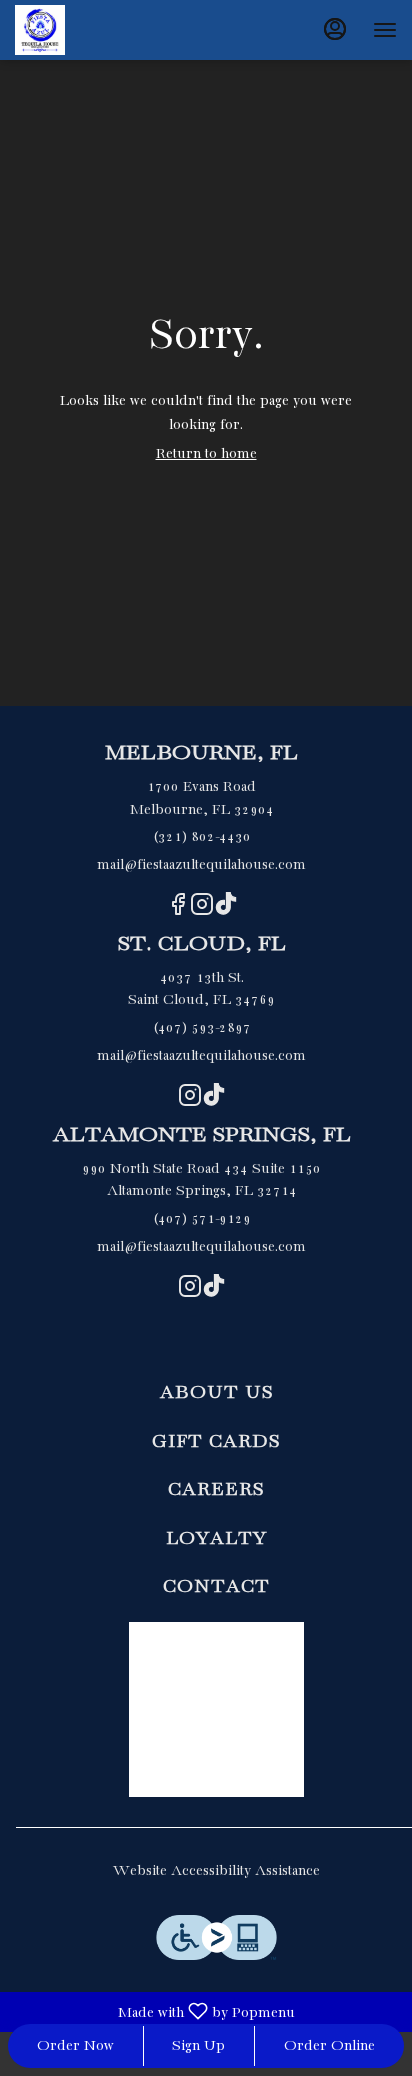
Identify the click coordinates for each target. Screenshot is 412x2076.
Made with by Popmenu (151, 2012)
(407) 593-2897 (202, 1028)
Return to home (206, 454)
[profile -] (335, 29)
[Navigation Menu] (385, 30)
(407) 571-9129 (202, 1219)
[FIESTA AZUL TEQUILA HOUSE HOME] (105, 30)
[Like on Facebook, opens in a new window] (178, 910)
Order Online (329, 2046)
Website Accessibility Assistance (216, 1871)
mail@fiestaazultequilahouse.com (201, 865)
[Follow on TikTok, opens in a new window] (226, 910)
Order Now (75, 2046)
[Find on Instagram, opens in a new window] (202, 910)
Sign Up (198, 2046)
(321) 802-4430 (202, 837)
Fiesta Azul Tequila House (216, 1709)
